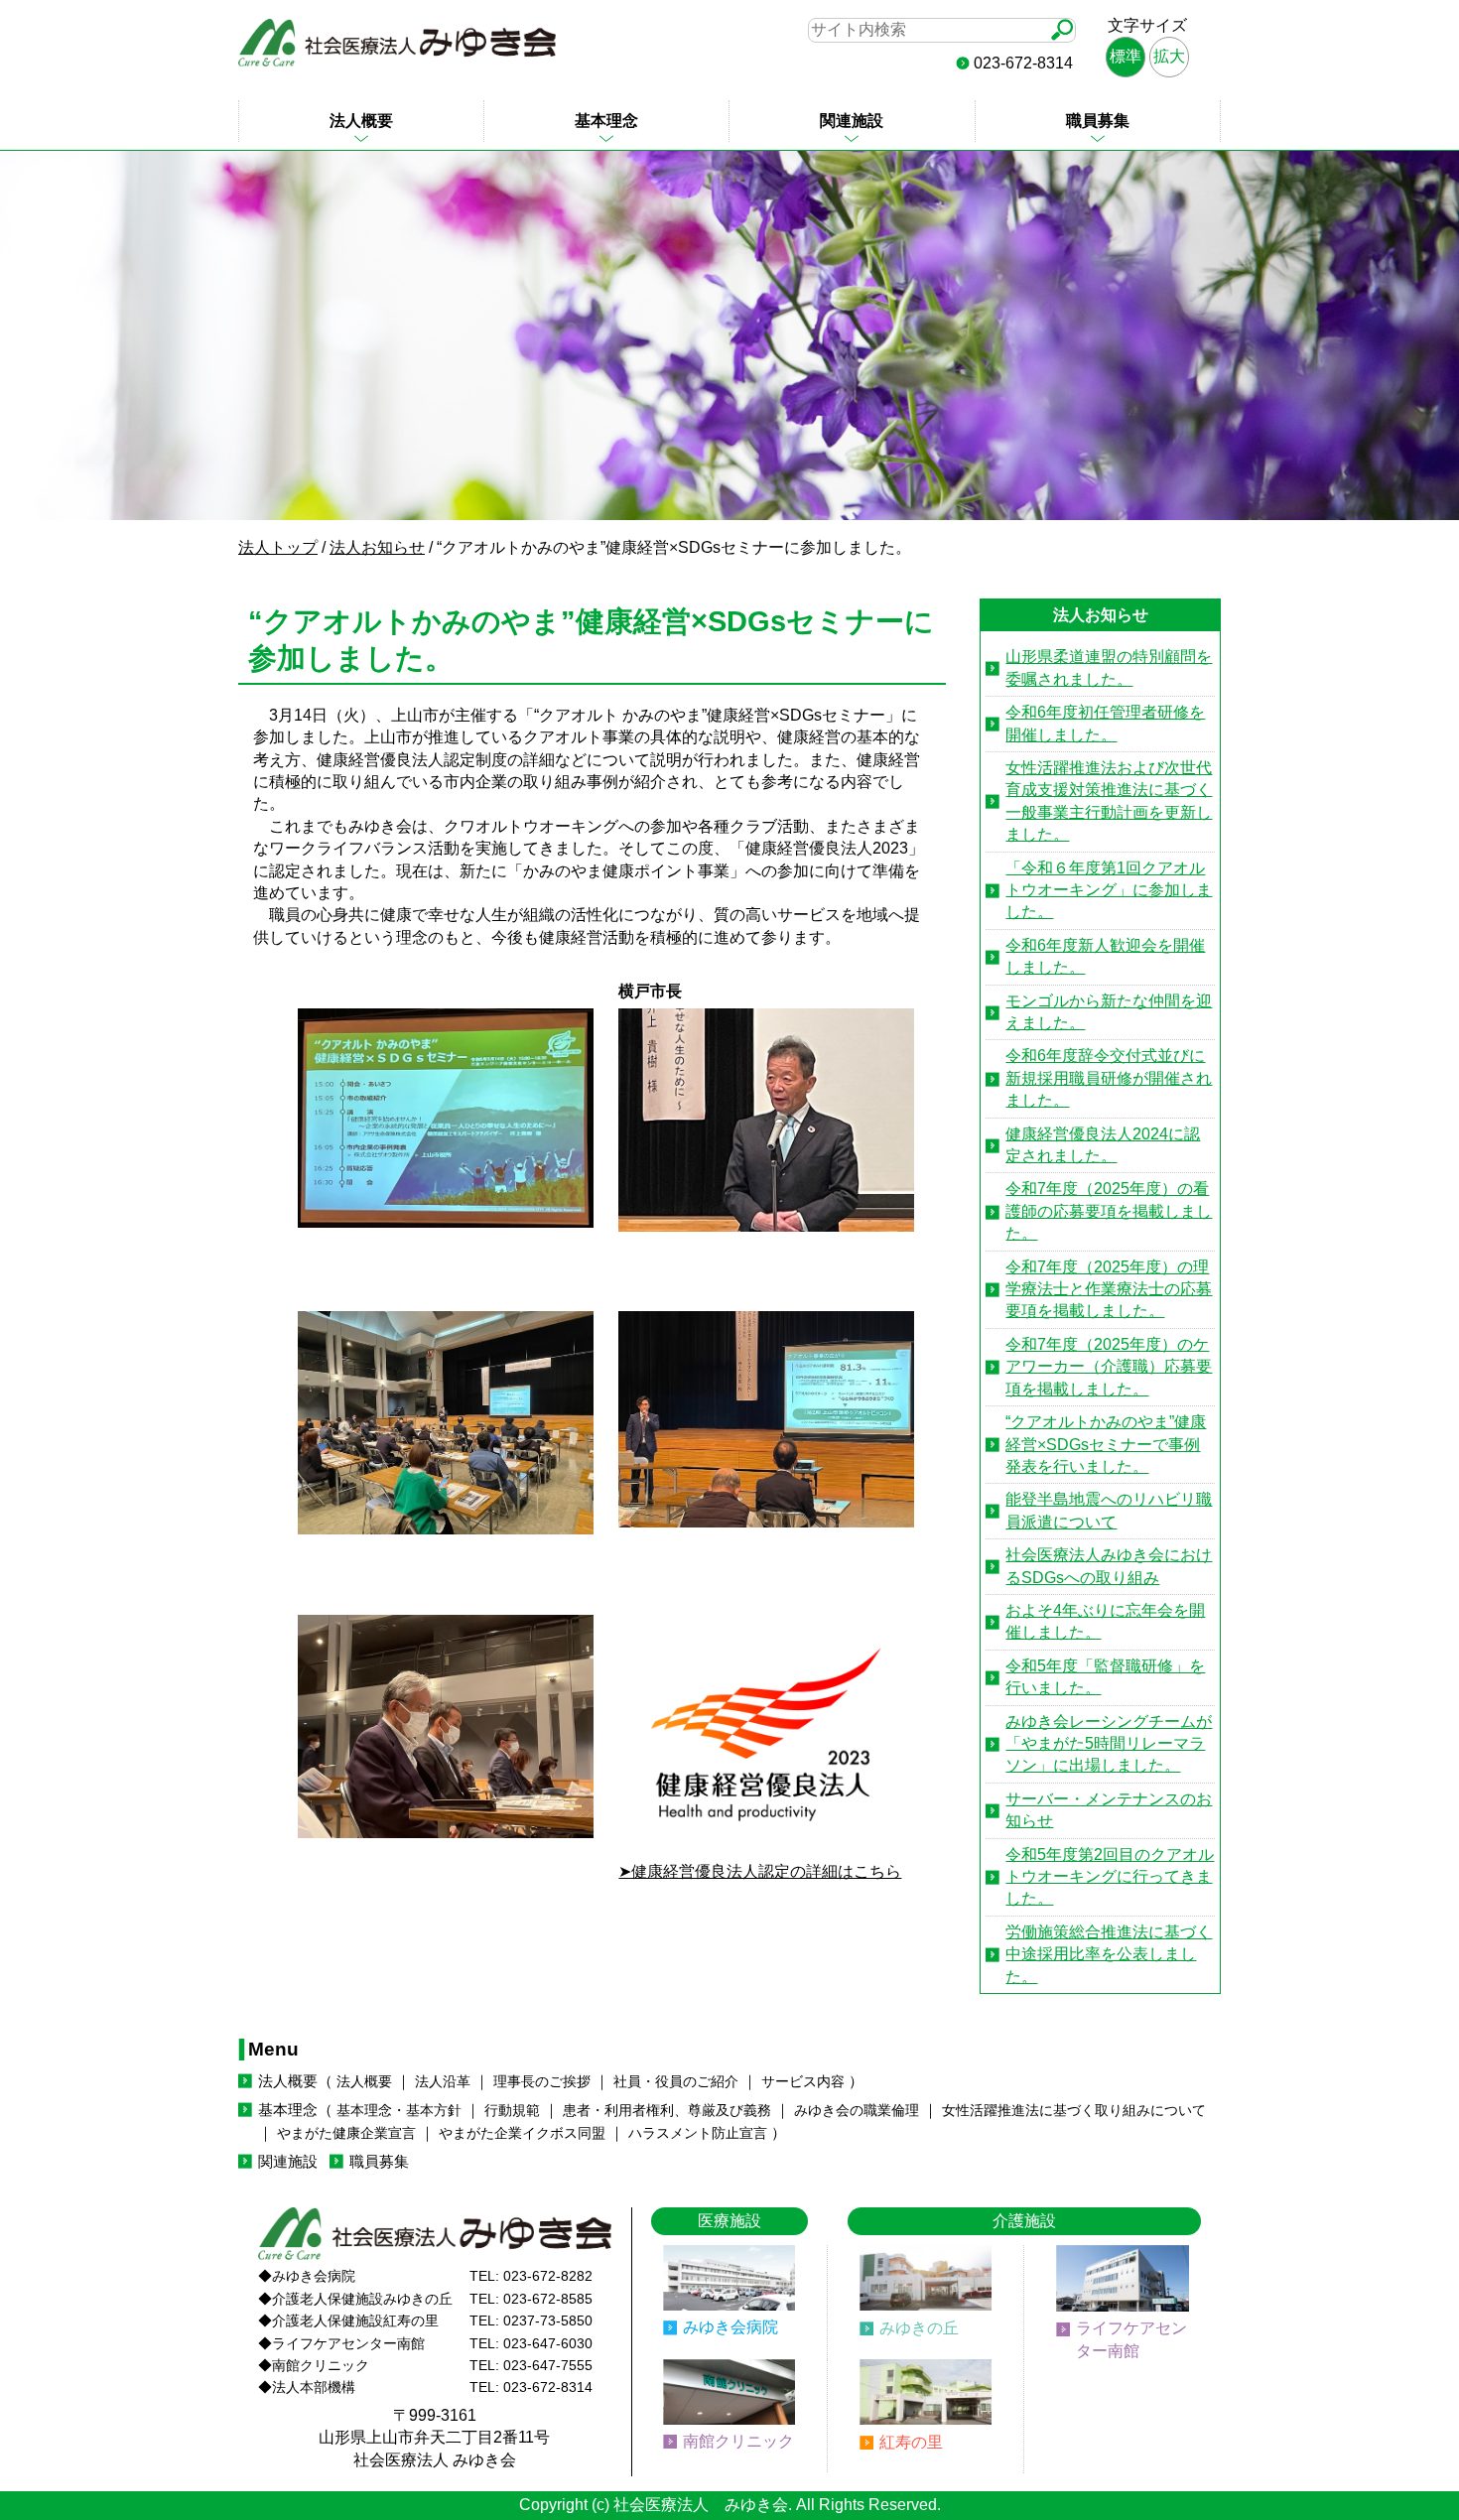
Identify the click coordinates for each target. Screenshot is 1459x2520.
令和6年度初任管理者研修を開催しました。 (1105, 723)
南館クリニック (738, 2441)
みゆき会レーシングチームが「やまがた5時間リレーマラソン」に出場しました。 (1109, 1744)
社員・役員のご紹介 (676, 2082)
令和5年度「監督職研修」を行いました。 (1105, 1677)
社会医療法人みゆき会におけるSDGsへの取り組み (1109, 1566)
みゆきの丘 (919, 2328)
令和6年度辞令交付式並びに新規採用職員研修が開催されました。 (1109, 1078)
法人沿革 (443, 2082)
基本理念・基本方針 (399, 2111)
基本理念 (606, 121)
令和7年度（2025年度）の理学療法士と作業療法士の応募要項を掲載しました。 (1109, 1289)
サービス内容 (803, 2082)
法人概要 (361, 121)
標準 (1126, 56)
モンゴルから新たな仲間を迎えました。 (1109, 1012)
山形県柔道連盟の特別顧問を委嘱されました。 (1109, 667)
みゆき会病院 (730, 2327)
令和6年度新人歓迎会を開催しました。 (1105, 956)
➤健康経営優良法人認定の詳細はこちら (760, 1871)
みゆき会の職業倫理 (857, 2111)
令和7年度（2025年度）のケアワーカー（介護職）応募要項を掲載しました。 (1109, 1367)
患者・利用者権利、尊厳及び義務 (667, 2111)
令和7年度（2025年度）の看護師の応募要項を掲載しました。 (1109, 1211)
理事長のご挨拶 (542, 2082)
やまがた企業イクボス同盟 (522, 2133)
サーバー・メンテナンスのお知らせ (1109, 1810)
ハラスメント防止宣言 (698, 2133)
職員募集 (1098, 121)
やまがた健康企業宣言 (346, 2133)
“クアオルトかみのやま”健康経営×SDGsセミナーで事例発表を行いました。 (1106, 1444)
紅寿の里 (911, 2442)
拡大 (1169, 56)
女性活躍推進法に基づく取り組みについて (1074, 2111)
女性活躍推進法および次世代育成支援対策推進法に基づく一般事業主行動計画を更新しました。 (1109, 801)
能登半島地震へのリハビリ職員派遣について (1109, 1510)
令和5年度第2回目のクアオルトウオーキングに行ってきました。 (1110, 1877)
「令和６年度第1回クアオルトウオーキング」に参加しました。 (1109, 890)
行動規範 (512, 2111)
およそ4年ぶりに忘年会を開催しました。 (1105, 1621)
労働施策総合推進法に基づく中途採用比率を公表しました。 (1109, 1954)
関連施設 (852, 121)
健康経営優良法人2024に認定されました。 (1103, 1145)
